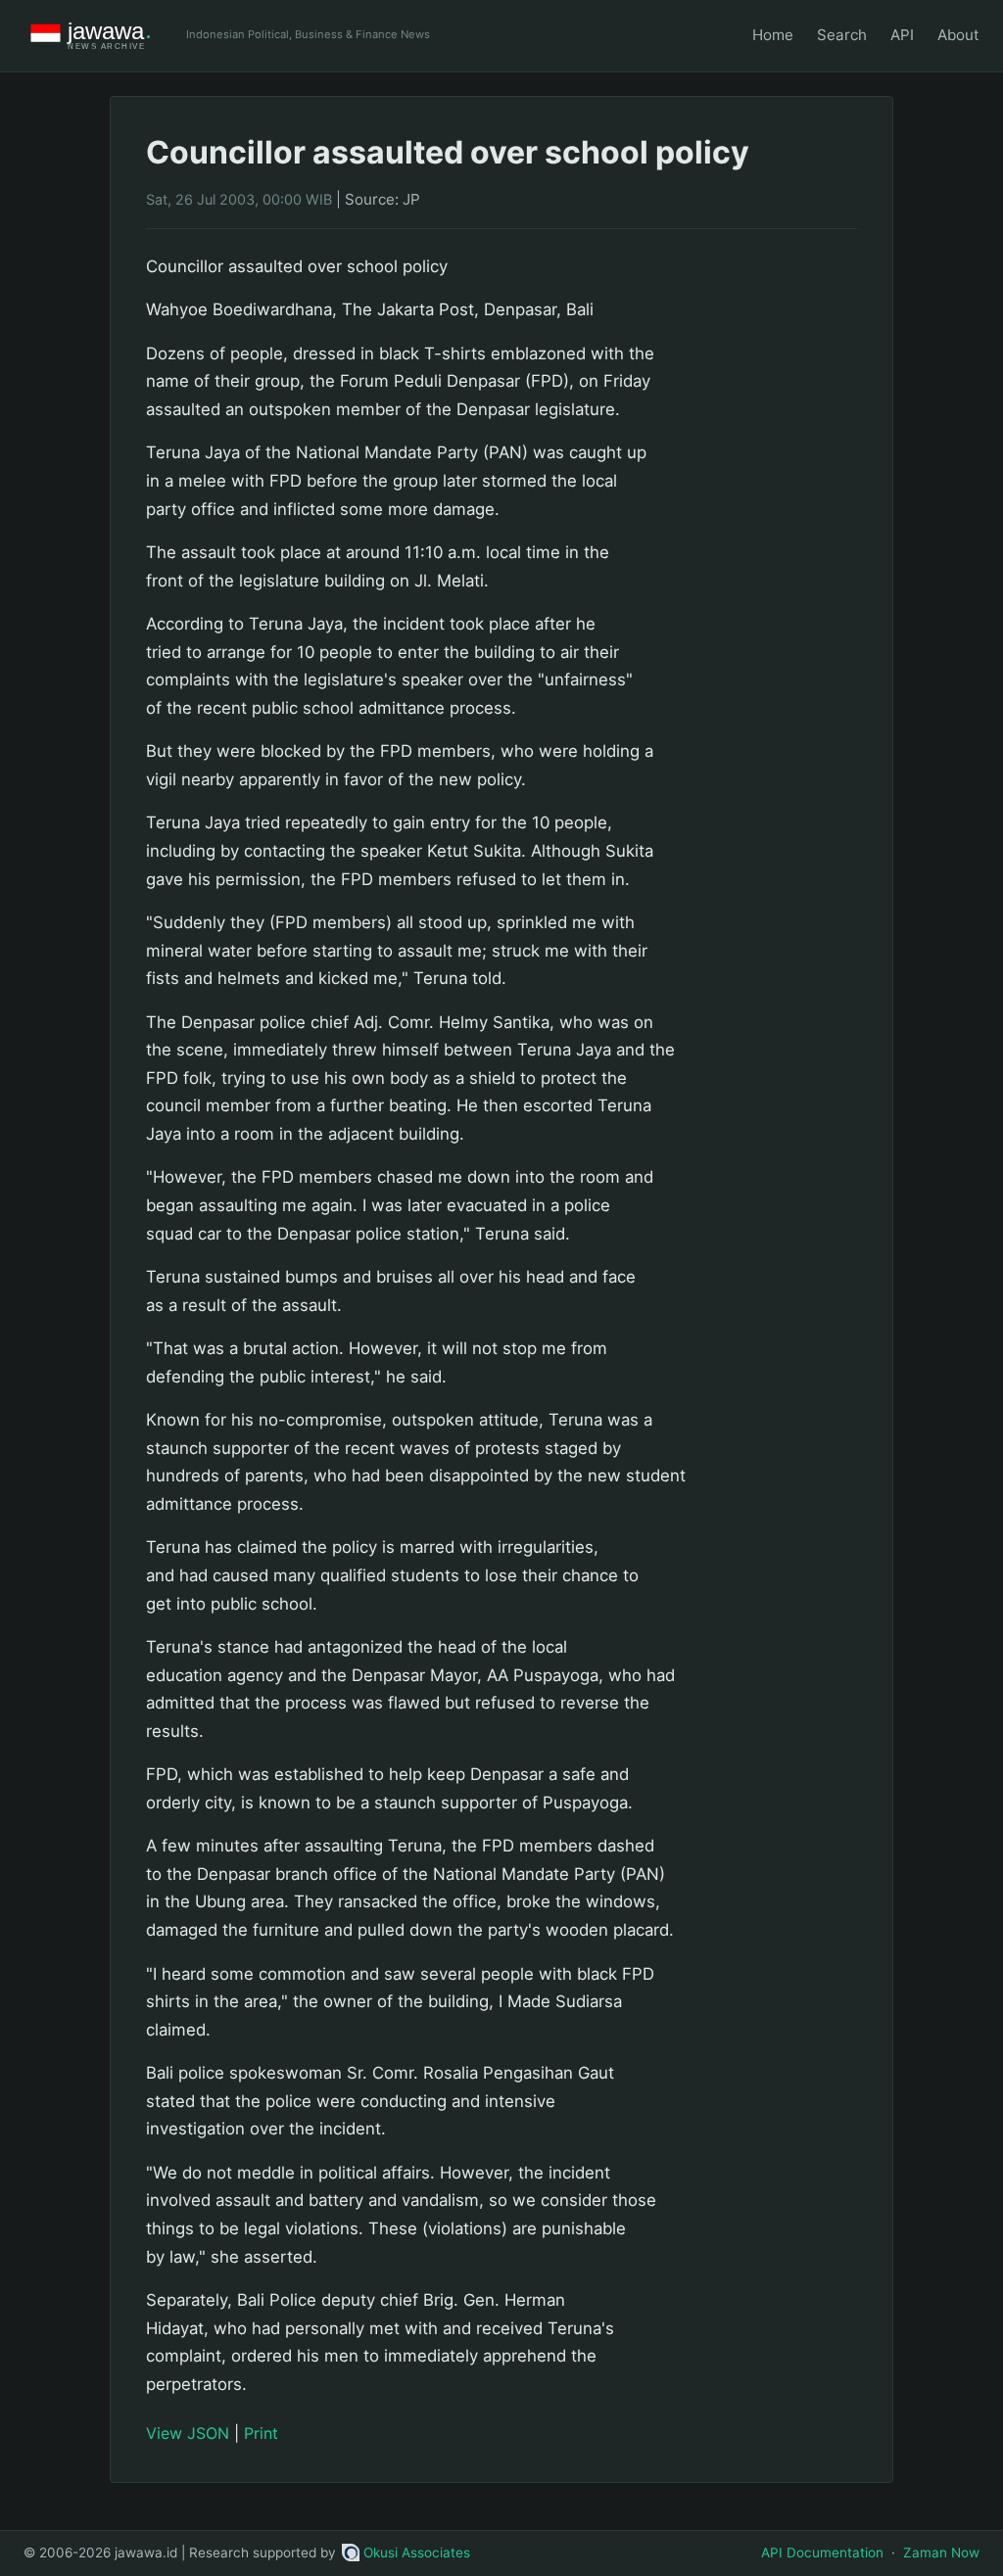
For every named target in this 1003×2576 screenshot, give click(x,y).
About (958, 35)
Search (842, 35)
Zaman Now (941, 2553)
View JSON (188, 2433)
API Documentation (822, 2553)
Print (261, 2433)
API (902, 35)
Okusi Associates (417, 2553)
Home (773, 35)
